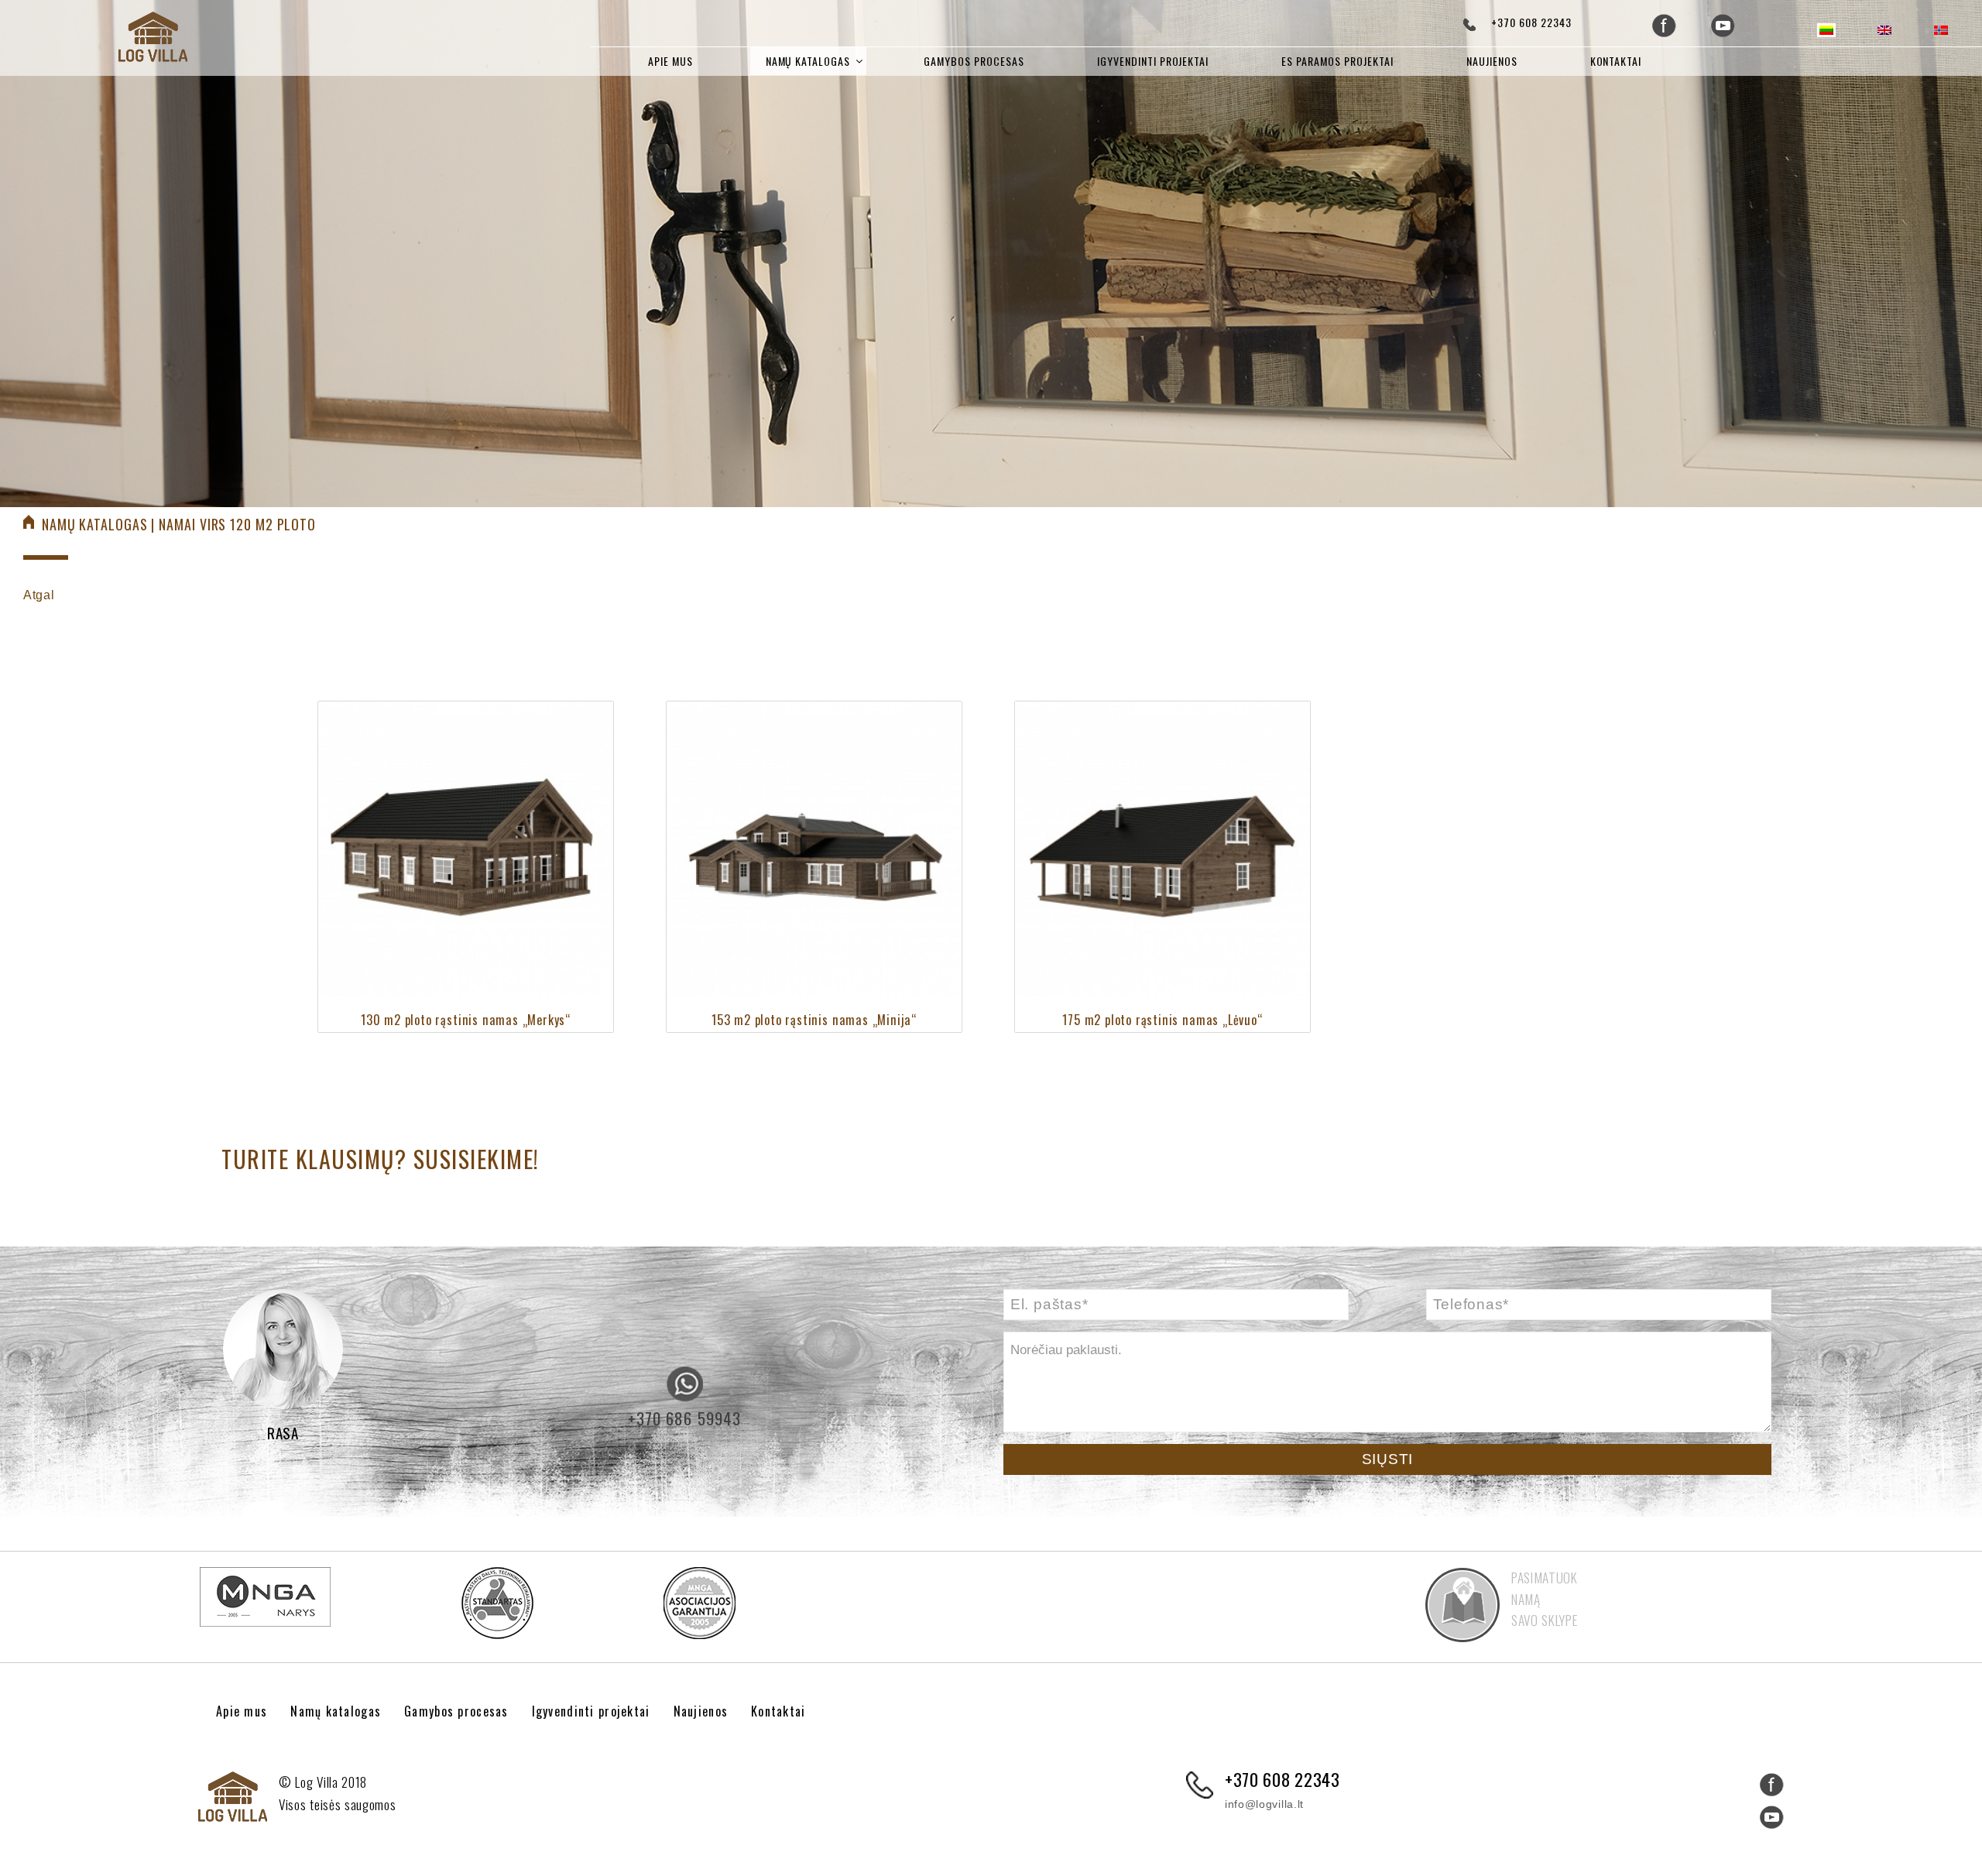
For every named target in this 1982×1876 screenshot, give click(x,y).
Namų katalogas (808, 61)
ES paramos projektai (1337, 61)
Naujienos (1492, 61)
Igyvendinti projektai (1153, 61)
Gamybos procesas (974, 61)
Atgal (39, 595)
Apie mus (670, 61)
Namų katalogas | (100, 524)
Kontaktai (1616, 61)
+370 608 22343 (1531, 22)
